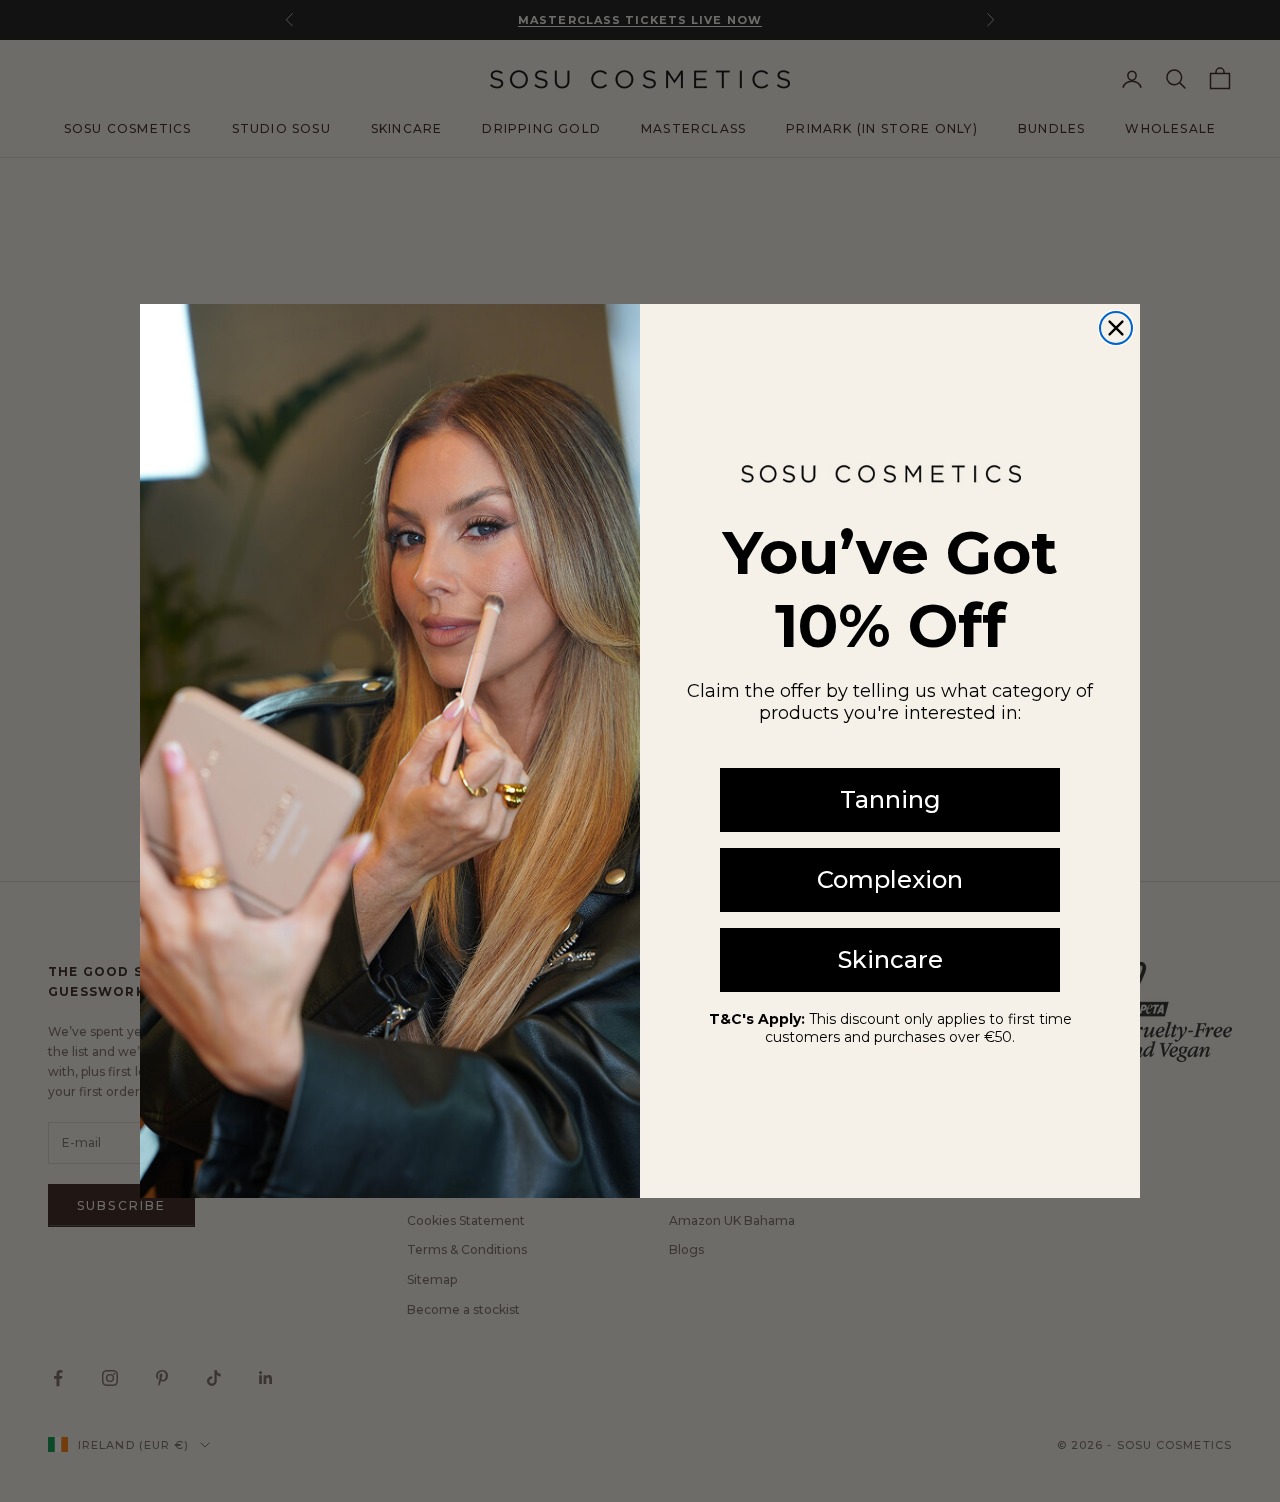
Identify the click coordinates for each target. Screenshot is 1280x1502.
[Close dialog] (1116, 328)
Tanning (890, 799)
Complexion (890, 879)
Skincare (890, 959)
